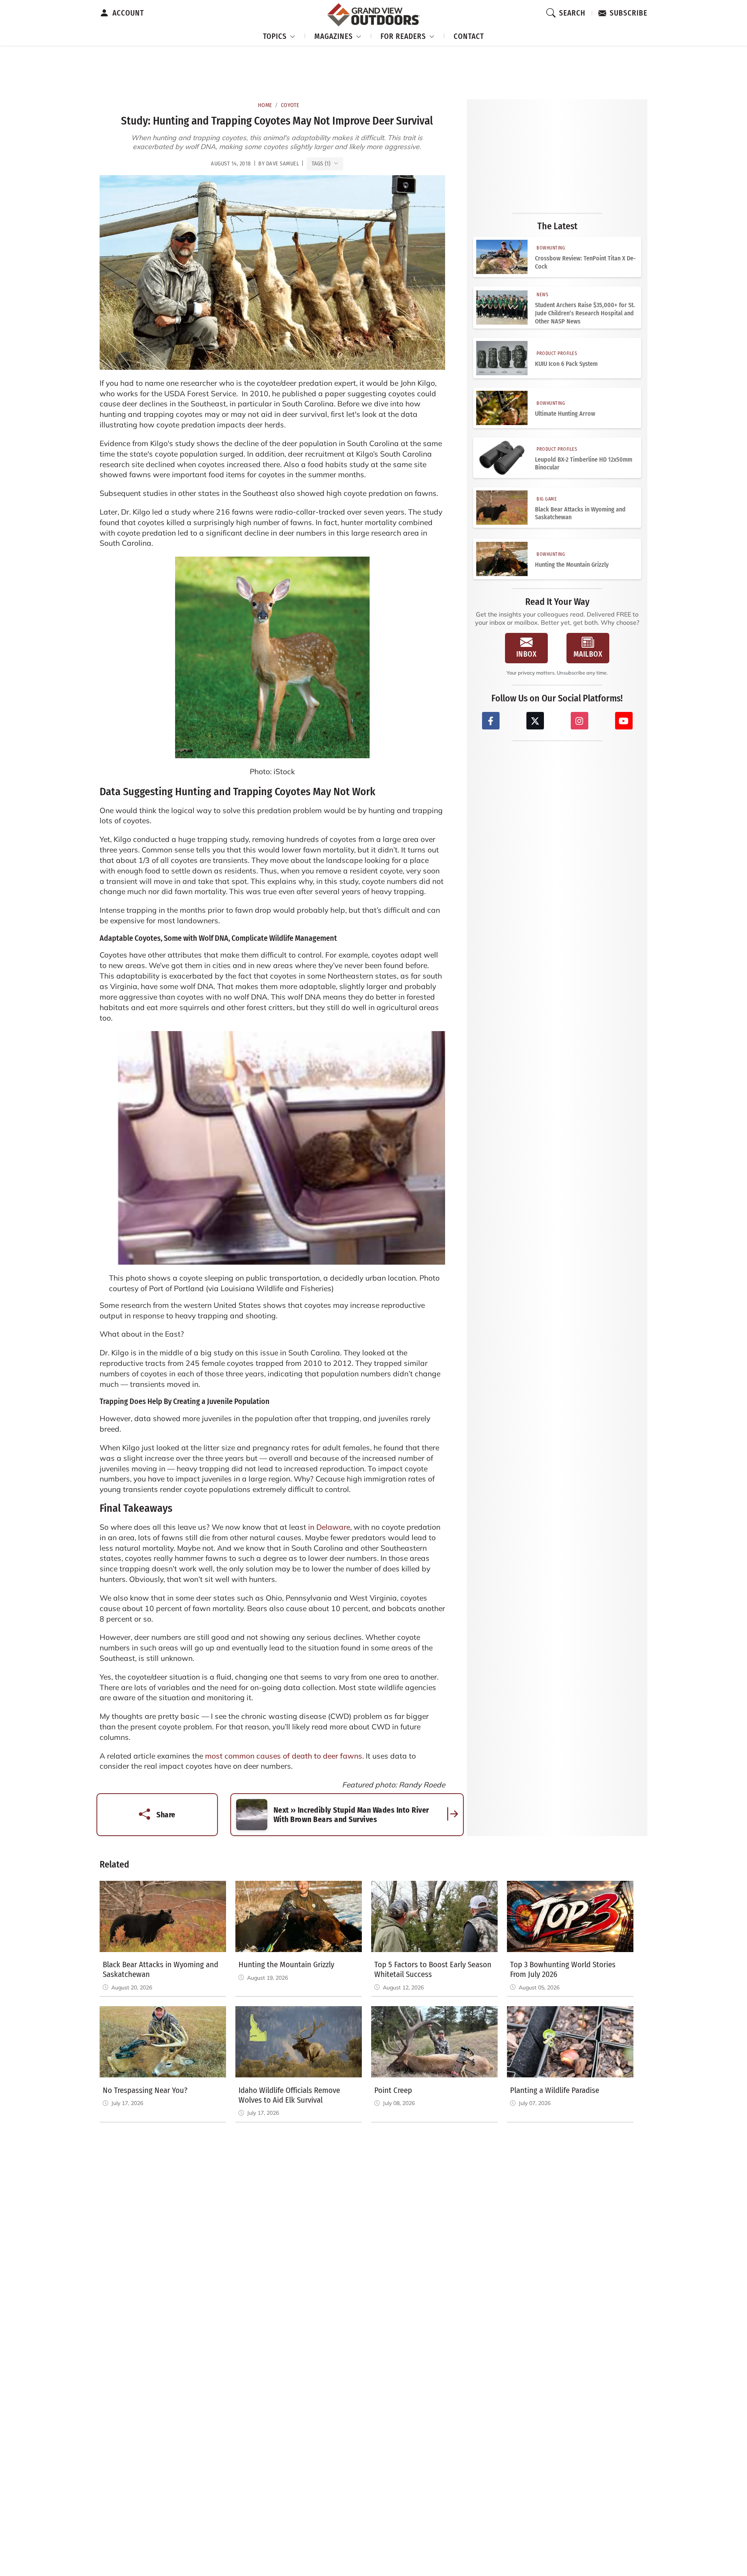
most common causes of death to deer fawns (284, 1756)
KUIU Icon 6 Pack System (566, 364)
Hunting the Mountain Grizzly (572, 565)
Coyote (290, 105)
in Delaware (328, 1527)
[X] (535, 721)
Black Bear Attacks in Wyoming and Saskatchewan (580, 513)
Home (265, 105)
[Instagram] (580, 721)
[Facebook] (491, 721)
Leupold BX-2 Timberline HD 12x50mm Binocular (584, 464)
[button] (279, 35)
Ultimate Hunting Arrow (565, 414)
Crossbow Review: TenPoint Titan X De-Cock (585, 262)
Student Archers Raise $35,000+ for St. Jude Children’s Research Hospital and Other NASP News (585, 313)
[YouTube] (624, 721)
